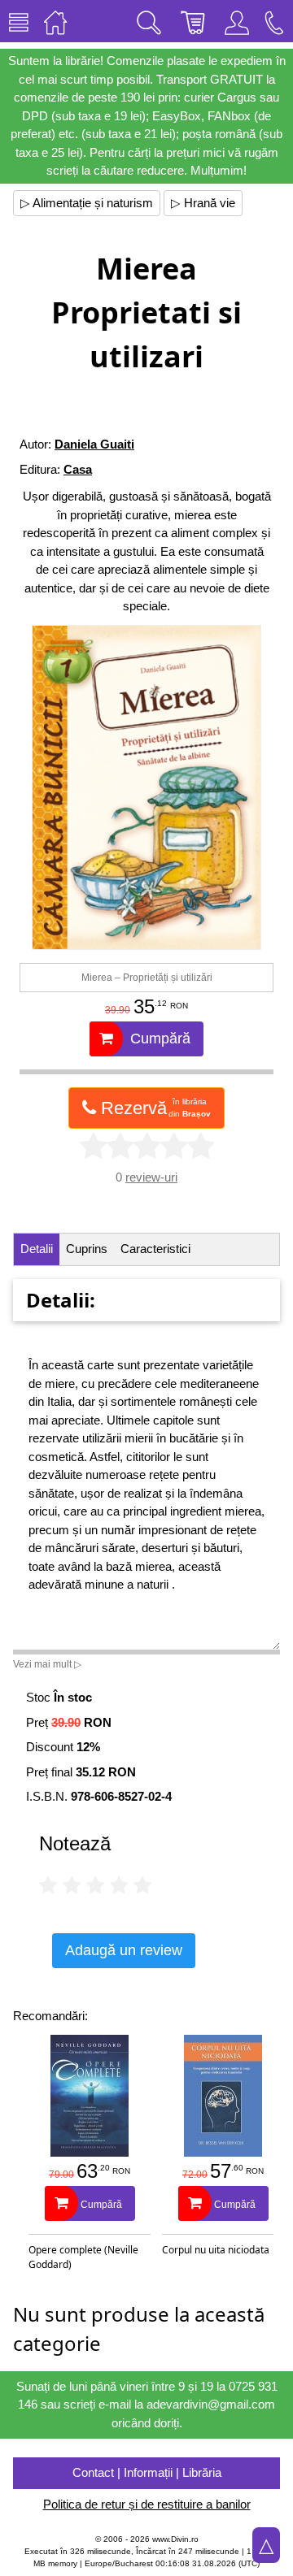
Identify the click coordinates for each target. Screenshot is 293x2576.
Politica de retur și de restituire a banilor (147, 2504)
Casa (78, 469)
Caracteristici (155, 1249)
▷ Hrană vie (203, 203)
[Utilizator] (237, 21)
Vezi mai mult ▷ (47, 1664)
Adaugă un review (124, 1950)
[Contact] (274, 21)
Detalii (37, 1249)
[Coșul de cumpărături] (193, 21)
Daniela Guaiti (94, 444)
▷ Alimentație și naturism (87, 203)
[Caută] (149, 21)
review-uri (151, 1177)
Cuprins (87, 1249)
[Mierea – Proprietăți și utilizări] (146, 787)
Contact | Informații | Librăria (147, 2472)
